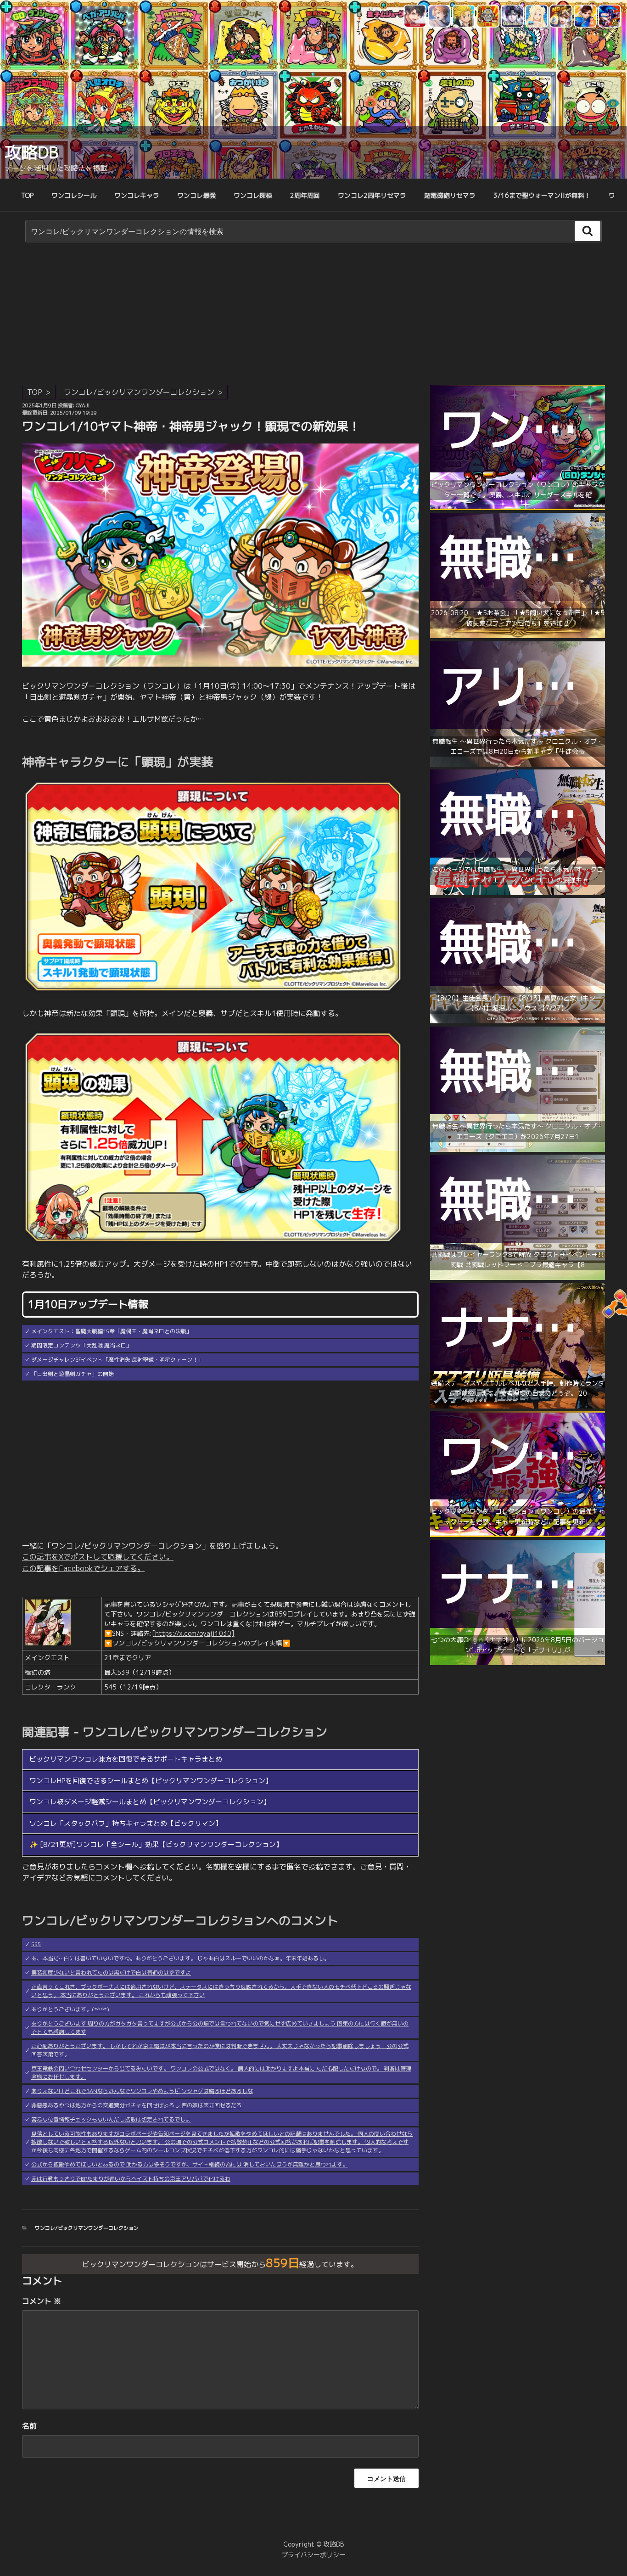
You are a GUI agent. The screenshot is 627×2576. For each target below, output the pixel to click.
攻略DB (31, 152)
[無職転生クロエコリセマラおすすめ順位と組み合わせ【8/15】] (518, 1149)
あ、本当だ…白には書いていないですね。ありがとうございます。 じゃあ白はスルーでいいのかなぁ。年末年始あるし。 (180, 1958)
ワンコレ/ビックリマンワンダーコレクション (139, 392)
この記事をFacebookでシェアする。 (83, 1568)
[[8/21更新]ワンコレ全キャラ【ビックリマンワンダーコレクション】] (518, 508)
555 (36, 1944)
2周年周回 (305, 195)
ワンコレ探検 (253, 195)
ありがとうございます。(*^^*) (70, 2009)
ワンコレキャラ (137, 195)
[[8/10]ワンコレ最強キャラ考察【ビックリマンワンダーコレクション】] (518, 1535)
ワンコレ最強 (196, 195)
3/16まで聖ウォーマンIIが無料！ (542, 195)
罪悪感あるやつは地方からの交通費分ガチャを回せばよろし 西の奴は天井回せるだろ (137, 2105)
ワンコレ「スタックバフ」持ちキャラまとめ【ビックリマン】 (126, 1823)
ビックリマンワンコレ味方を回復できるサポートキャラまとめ (126, 1759)
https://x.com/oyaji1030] (195, 1633)
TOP (27, 195)
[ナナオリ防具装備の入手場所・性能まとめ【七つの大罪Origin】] (518, 1406)
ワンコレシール (74, 195)
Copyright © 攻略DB (313, 2544)
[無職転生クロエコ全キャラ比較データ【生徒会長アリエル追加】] (518, 1021)
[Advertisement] (313, 316)
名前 (29, 2426)
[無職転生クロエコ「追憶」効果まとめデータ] (518, 636)
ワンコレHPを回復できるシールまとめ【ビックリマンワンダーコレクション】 (151, 1781)
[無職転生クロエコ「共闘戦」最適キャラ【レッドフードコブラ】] (518, 1277)
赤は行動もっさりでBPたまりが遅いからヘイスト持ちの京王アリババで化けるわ (131, 2179)
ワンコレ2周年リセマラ (372, 195)
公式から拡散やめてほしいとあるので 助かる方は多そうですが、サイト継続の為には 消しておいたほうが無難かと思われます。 (190, 2164)
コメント (42, 2301)
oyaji (83, 405)
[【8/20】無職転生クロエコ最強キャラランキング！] (518, 893)
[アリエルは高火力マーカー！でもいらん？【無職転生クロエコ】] (518, 764)
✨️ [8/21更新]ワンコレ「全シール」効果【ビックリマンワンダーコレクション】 (156, 1844)
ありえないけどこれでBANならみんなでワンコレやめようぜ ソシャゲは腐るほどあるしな (142, 2091)
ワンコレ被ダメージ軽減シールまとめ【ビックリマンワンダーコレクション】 (150, 1802)
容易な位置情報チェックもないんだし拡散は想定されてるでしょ (111, 2119)
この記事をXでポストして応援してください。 (98, 1557)
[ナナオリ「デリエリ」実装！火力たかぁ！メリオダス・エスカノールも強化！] (518, 1663)
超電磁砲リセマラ (450, 195)
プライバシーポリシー (313, 2555)
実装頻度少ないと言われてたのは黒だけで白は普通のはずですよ (111, 1973)
